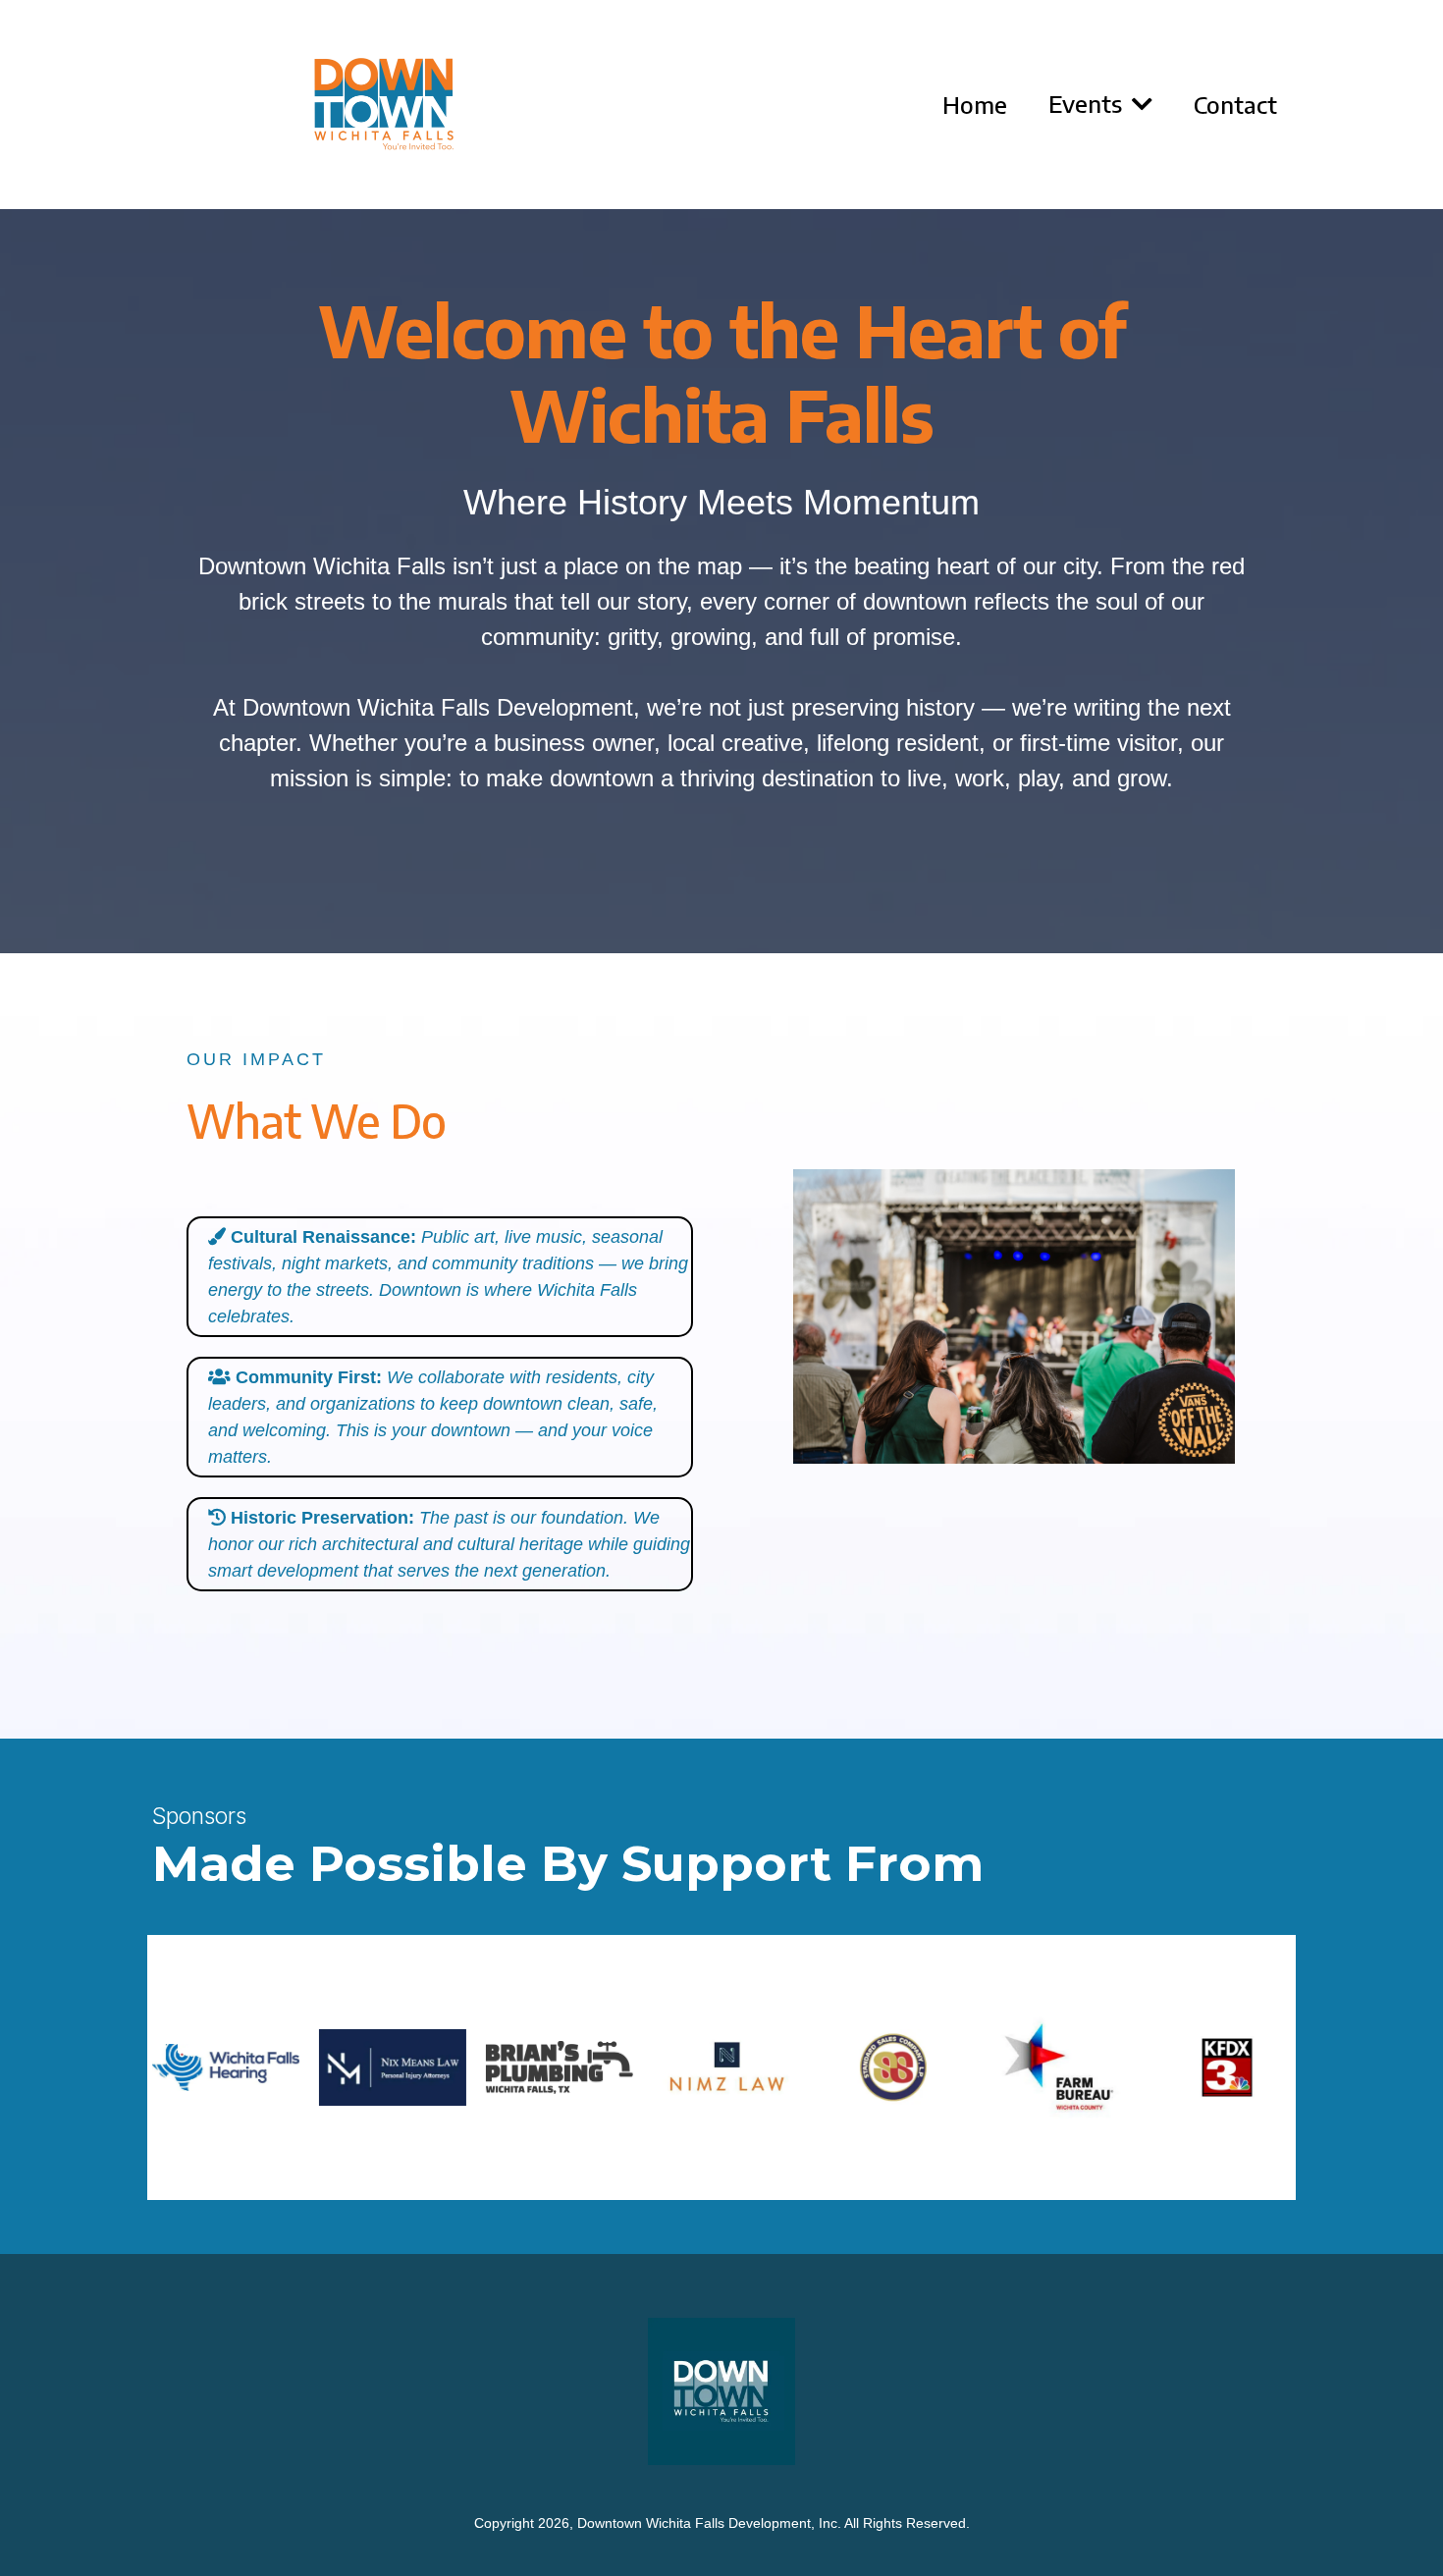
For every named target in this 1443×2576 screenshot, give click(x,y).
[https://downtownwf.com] (384, 105)
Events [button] (1088, 103)
